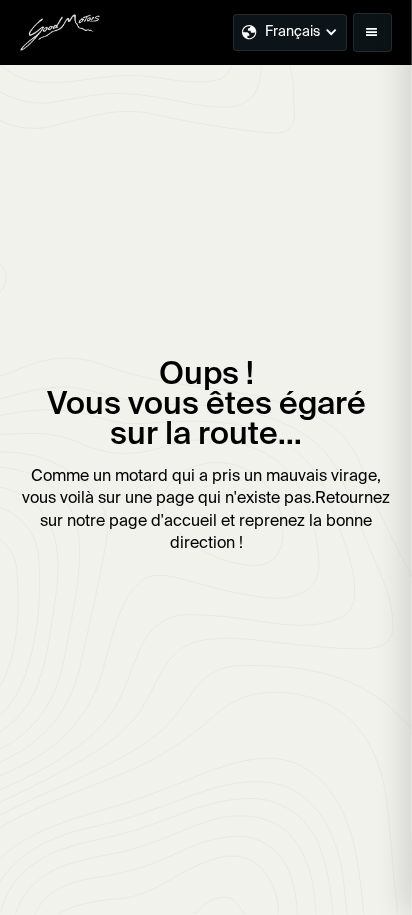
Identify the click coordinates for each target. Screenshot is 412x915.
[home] (60, 32)
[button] (372, 32)
